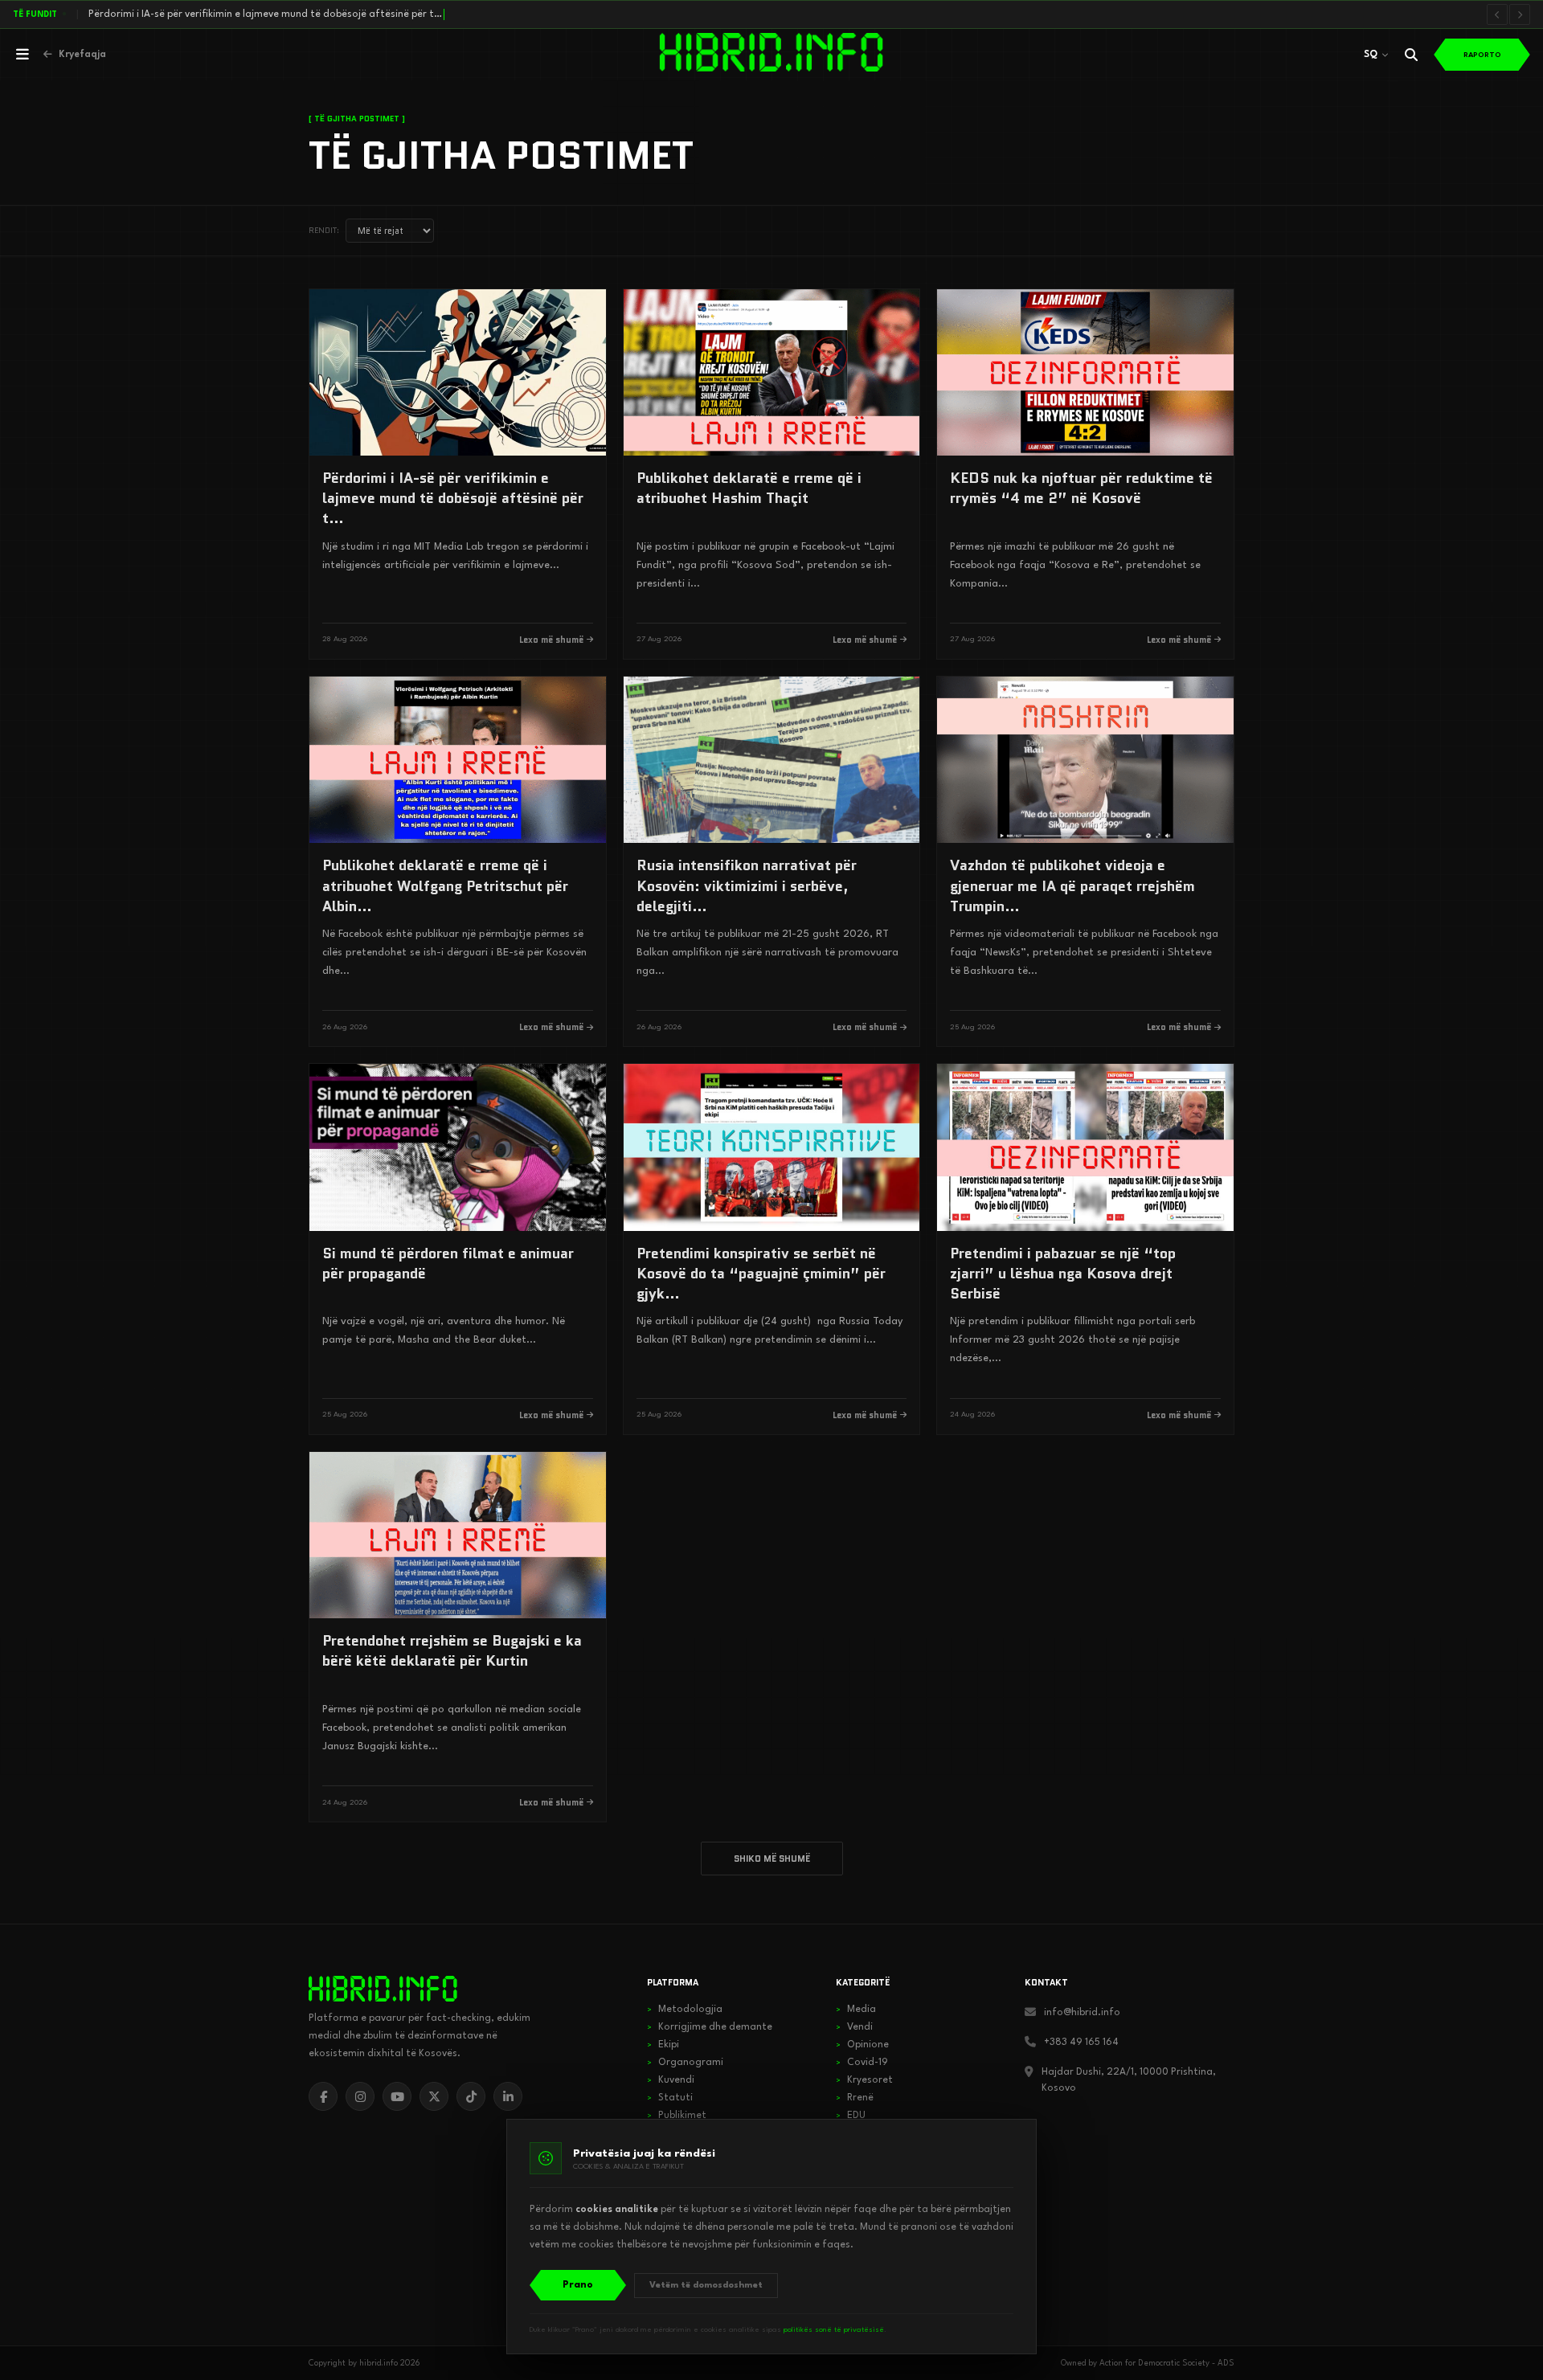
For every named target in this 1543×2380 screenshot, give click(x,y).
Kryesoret (864, 2080)
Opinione (862, 2045)
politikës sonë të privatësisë (834, 2330)
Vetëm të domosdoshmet (706, 2286)
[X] (434, 2096)
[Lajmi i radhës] (1520, 14)
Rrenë (855, 2098)
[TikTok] (471, 2096)
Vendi (854, 2027)
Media (856, 2010)
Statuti (670, 2098)
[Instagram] (360, 2096)
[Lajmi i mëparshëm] (1497, 14)
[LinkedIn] (508, 2096)
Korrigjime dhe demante (710, 2027)
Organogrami (685, 2063)
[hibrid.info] (383, 1989)
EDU (851, 2116)
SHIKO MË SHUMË (772, 1859)
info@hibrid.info (1082, 2013)
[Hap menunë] (23, 55)
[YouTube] (397, 2096)
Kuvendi (671, 2080)
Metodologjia (685, 2010)
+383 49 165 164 (1081, 2043)
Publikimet (677, 2116)
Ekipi (663, 2045)
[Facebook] (323, 2096)
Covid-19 (862, 2063)
